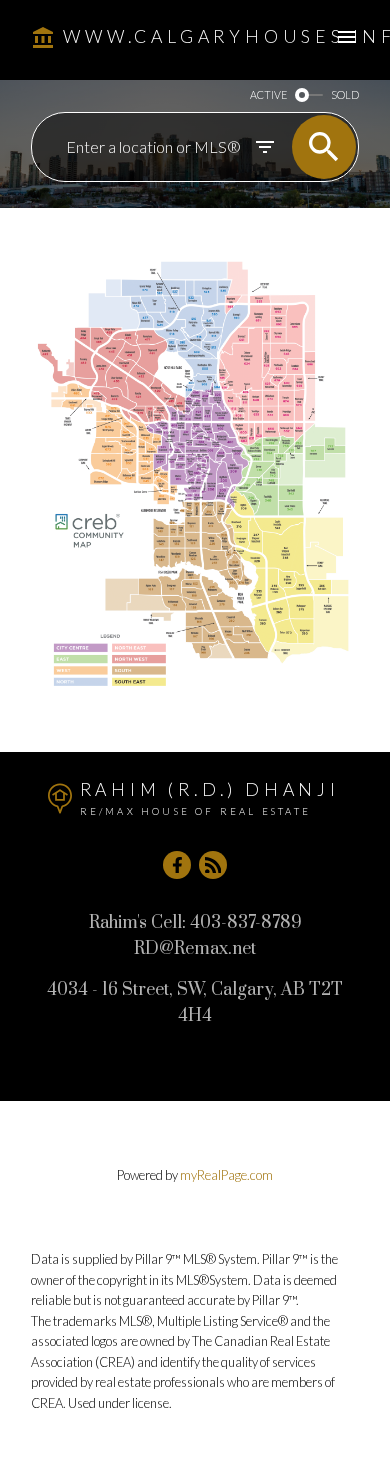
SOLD (345, 94)
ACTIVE (268, 94)
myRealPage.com (226, 1175)
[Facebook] (177, 865)
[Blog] (213, 865)
